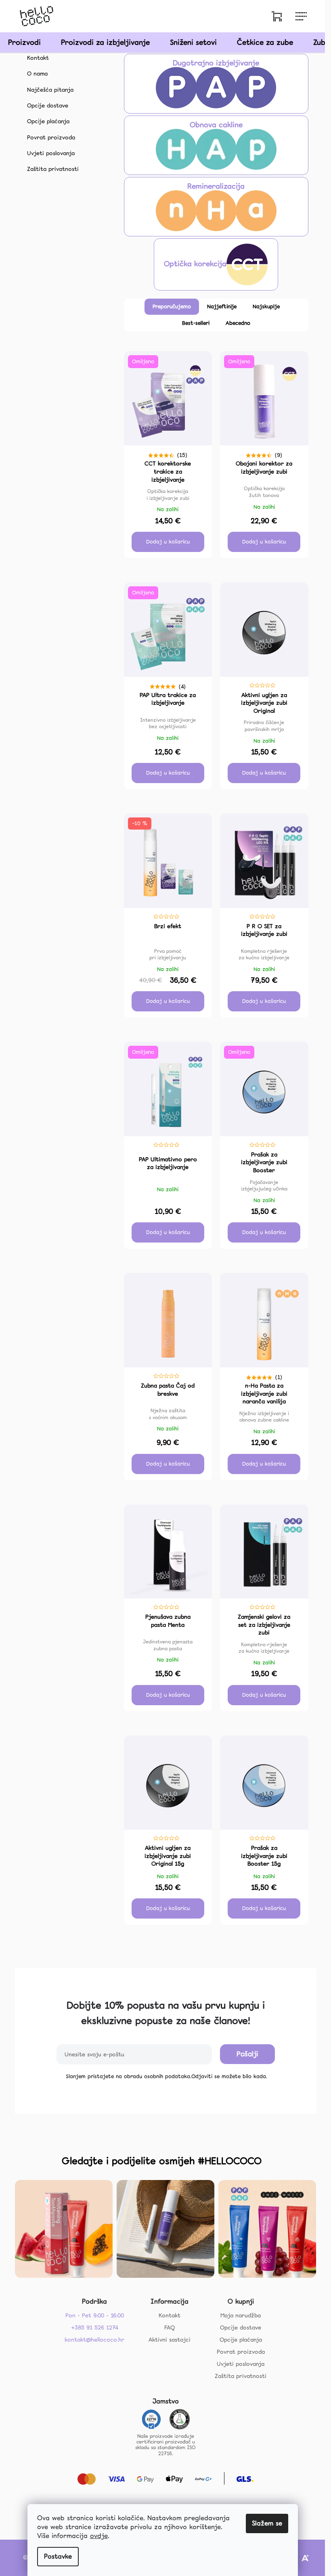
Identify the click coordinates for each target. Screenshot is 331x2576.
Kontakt (38, 58)
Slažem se (267, 2523)
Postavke (58, 2556)
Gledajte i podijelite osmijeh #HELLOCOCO (162, 2161)
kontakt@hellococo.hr (94, 2340)
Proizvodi (24, 42)
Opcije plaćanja (48, 121)
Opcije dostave (48, 105)
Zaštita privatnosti (53, 169)
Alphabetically (238, 323)
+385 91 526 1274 (95, 2327)
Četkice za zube (265, 42)
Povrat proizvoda (51, 137)
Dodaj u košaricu (168, 542)
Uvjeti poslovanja (51, 153)
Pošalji (247, 2054)
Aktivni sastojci (170, 2340)
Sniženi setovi (193, 42)
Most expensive (266, 307)
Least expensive (222, 307)
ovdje (99, 2536)
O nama (37, 74)
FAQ (170, 2327)
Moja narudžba (241, 2315)
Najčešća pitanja (50, 90)
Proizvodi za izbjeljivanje (105, 42)
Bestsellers (196, 323)
